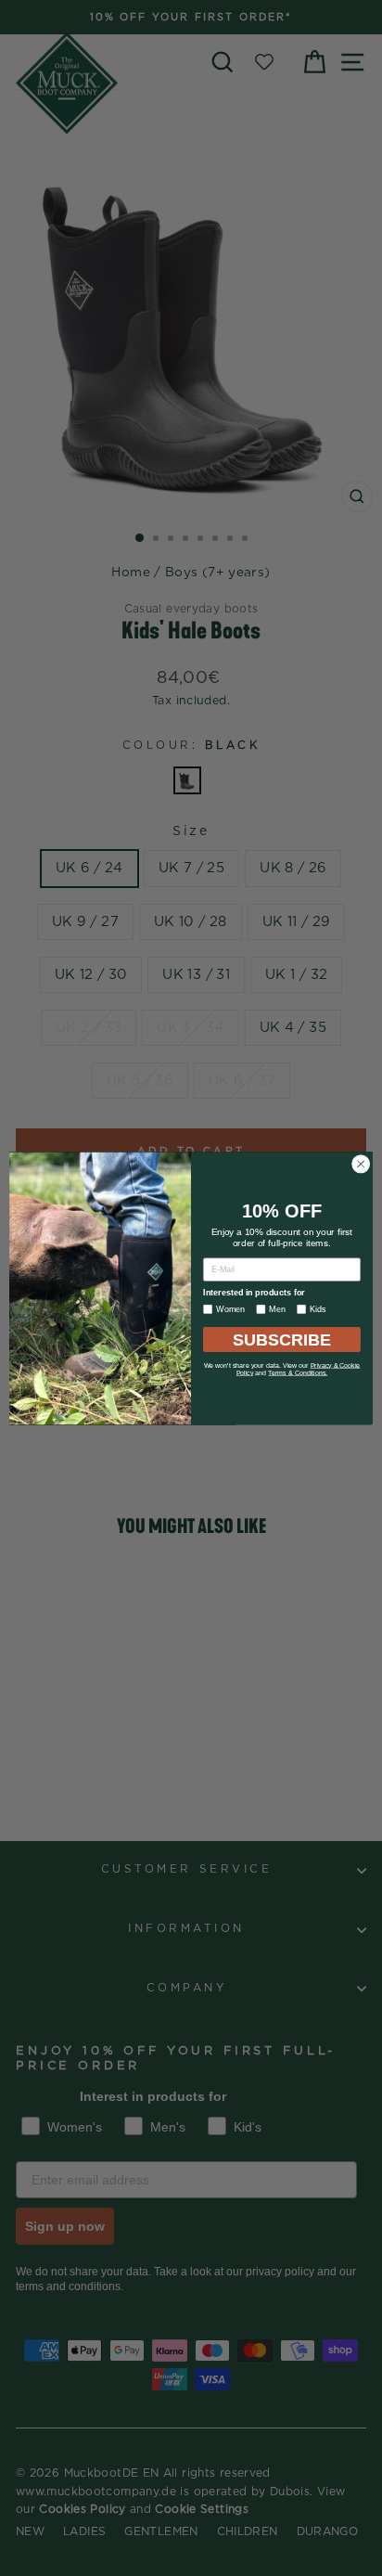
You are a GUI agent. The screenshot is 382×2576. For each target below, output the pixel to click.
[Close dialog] (361, 1164)
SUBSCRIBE (282, 1339)
